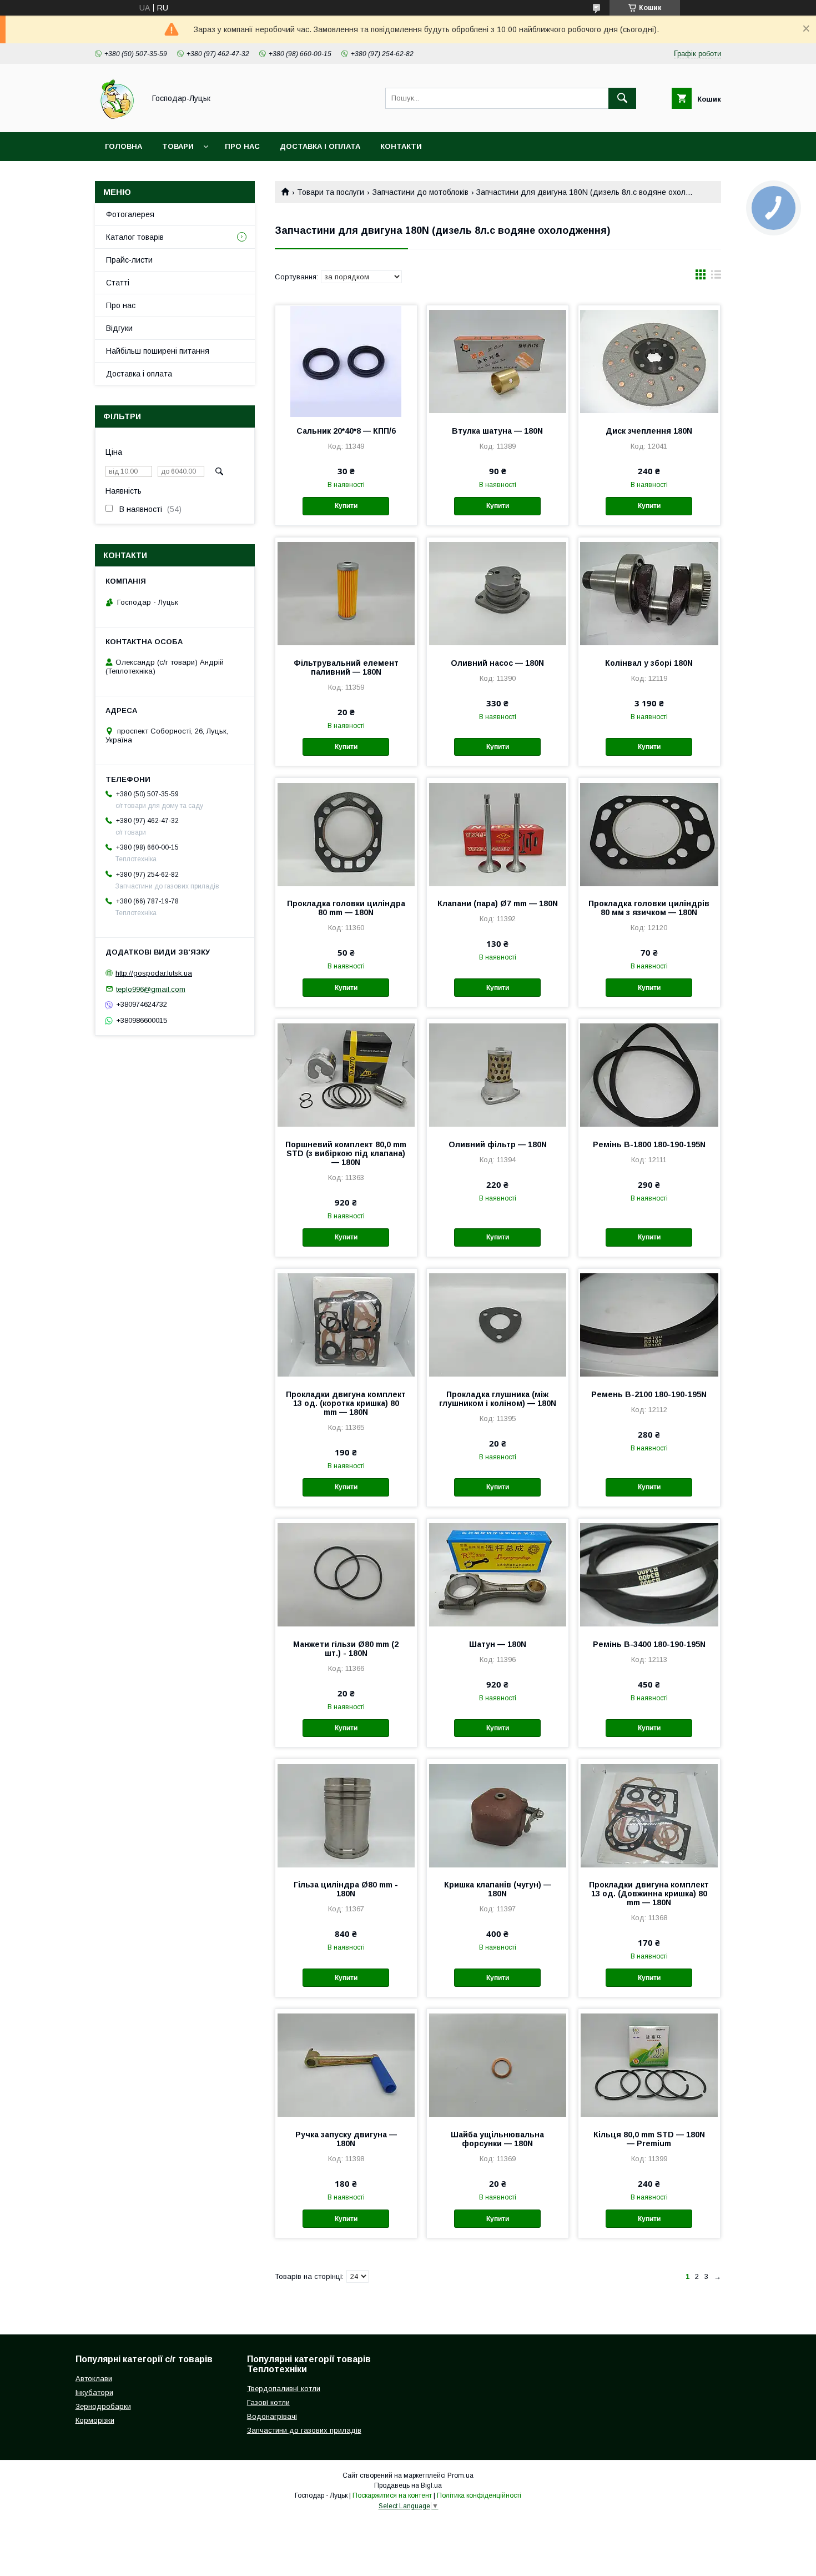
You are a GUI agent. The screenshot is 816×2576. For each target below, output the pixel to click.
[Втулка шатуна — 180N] (498, 361)
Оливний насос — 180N (497, 663)
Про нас (242, 146)
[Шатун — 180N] (498, 1574)
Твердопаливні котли (284, 2389)
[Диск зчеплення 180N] (649, 361)
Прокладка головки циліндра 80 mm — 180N (346, 908)
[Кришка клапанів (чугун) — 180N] (498, 1815)
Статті (118, 283)
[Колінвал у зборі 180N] (649, 593)
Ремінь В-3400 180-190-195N (649, 1644)
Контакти (401, 146)
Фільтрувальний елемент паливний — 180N (346, 667)
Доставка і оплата (320, 146)
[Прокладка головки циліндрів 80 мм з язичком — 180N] (649, 833)
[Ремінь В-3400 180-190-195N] (649, 1574)
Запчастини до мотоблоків (420, 192)
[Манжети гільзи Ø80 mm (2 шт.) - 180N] (346, 1574)
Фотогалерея (130, 214)
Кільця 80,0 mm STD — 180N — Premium (649, 2139)
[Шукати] (622, 98)
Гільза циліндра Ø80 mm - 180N (346, 1889)
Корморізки (95, 2420)
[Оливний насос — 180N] (498, 593)
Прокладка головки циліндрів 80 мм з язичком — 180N (649, 908)
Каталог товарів (135, 237)
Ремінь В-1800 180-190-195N (649, 1144)
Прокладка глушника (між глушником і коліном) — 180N (498, 1399)
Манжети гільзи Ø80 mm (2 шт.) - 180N (346, 1649)
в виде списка (716, 277)
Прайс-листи (129, 260)
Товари (178, 146)
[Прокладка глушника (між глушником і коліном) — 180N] (498, 1324)
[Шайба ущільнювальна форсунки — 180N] (498, 2065)
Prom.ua (460, 2475)
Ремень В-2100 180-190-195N (649, 1394)
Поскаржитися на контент (392, 2495)
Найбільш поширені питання (158, 351)
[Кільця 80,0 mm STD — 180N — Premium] (649, 2065)
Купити (346, 506)
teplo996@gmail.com (151, 989)
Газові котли (268, 2402)
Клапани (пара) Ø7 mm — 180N (498, 903)
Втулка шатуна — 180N (497, 431)
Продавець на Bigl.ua (408, 2485)
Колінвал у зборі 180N (649, 663)
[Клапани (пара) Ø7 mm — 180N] (498, 833)
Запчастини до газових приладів (304, 2430)
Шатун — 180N (498, 1644)
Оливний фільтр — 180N (498, 1144)
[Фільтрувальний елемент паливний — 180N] (346, 593)
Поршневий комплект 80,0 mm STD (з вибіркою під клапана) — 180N (346, 1153)
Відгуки (119, 328)
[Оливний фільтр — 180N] (498, 1074)
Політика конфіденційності (479, 2495)
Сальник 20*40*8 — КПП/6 (346, 431)
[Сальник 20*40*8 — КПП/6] (346, 361)
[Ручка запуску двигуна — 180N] (346, 2065)
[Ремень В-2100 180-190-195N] (649, 1324)
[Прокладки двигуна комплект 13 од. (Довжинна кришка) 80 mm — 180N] (649, 1815)
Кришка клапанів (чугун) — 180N (498, 1889)
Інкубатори (94, 2392)
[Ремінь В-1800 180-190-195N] (649, 1074)
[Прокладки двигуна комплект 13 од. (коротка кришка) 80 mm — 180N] (346, 1324)
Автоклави (94, 2379)
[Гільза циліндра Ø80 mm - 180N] (346, 1815)
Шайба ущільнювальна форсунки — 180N (497, 2139)
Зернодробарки (103, 2406)
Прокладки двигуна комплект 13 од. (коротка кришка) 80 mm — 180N (346, 1403)
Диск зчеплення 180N (649, 431)
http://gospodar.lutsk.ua (154, 973)
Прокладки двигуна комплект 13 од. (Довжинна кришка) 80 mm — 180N (649, 1894)
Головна (124, 146)
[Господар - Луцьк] (117, 118)
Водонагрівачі (272, 2416)
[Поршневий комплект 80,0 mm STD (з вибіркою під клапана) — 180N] (346, 1074)
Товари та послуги (331, 192)
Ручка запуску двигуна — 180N (346, 2139)
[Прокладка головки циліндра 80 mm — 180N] (346, 833)
